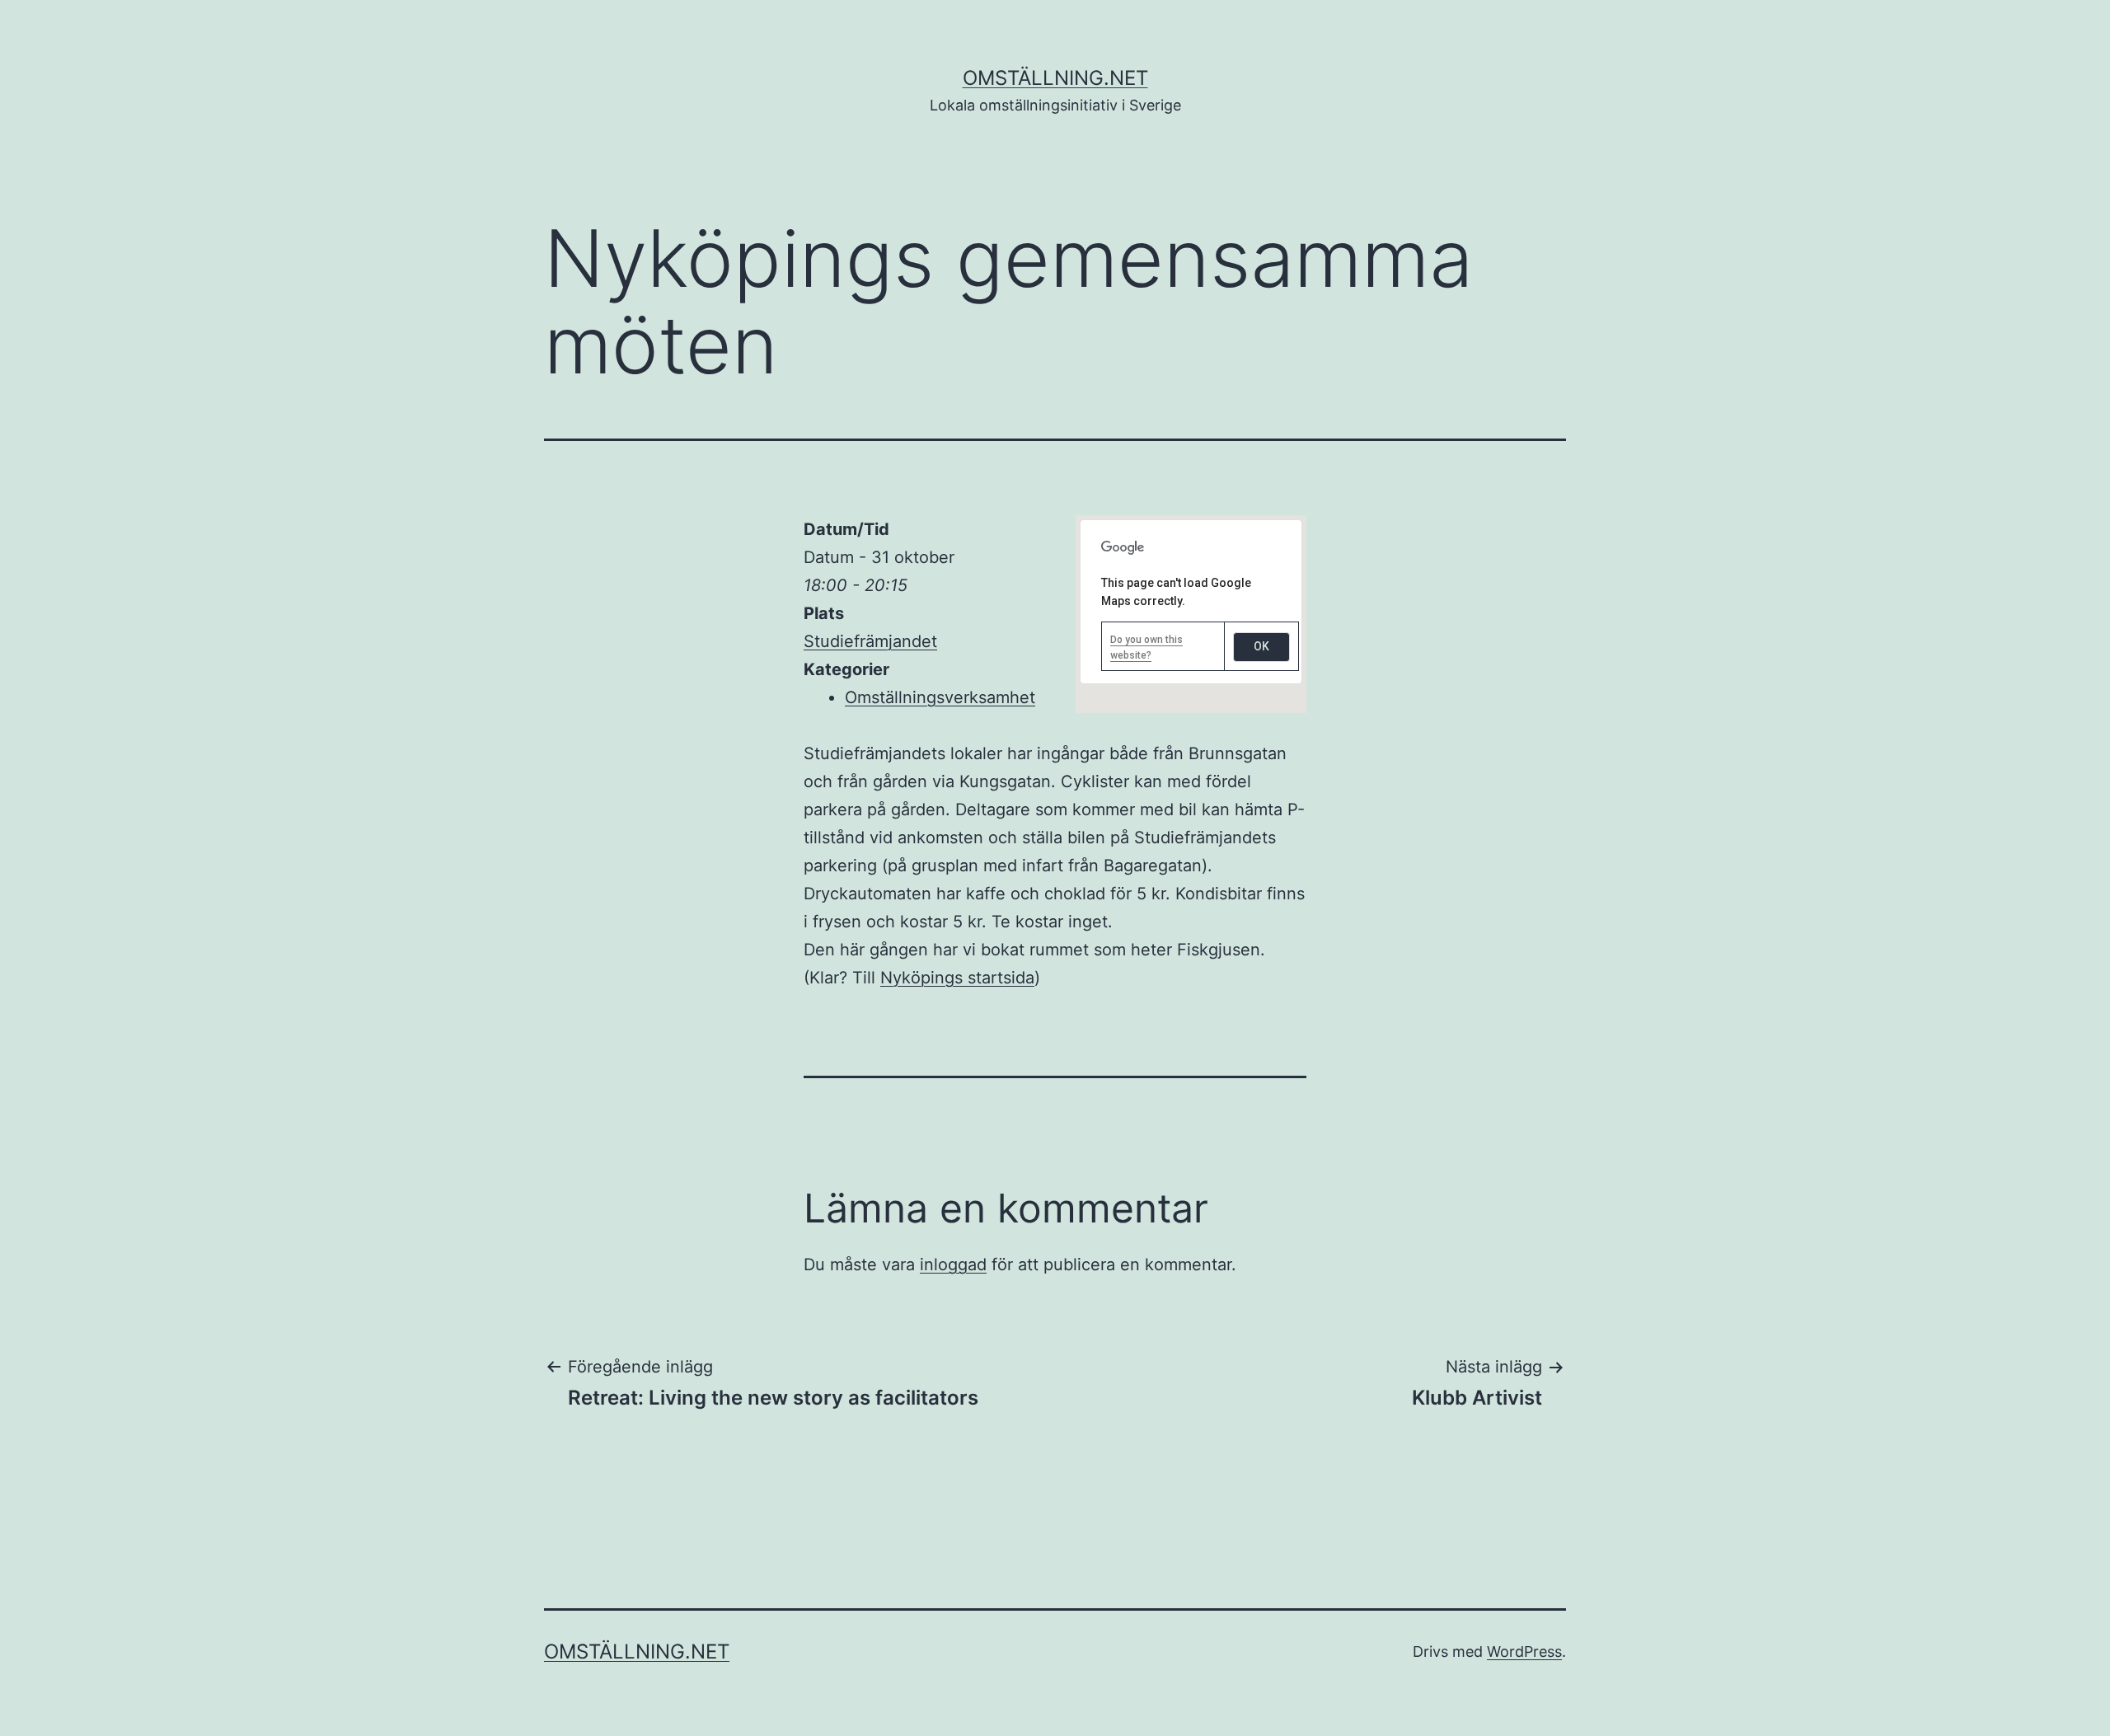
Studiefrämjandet (870, 641)
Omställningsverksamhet (940, 697)
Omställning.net (1055, 78)
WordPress (1524, 1652)
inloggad (953, 1264)
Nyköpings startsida (957, 978)
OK (1261, 646)
